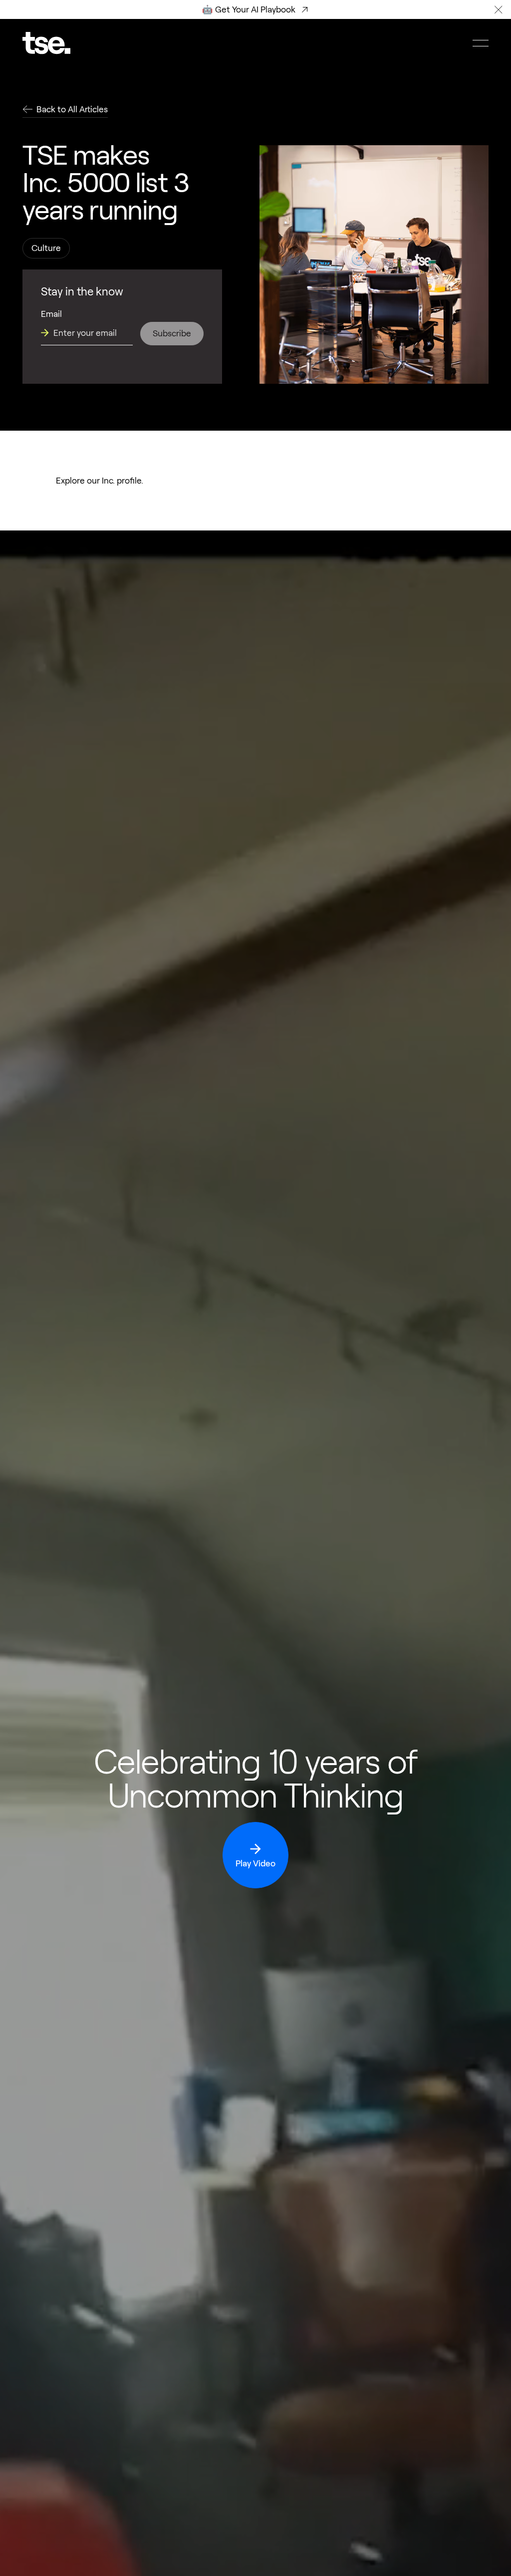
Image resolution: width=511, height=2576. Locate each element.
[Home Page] (46, 43)
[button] (499, 9)
